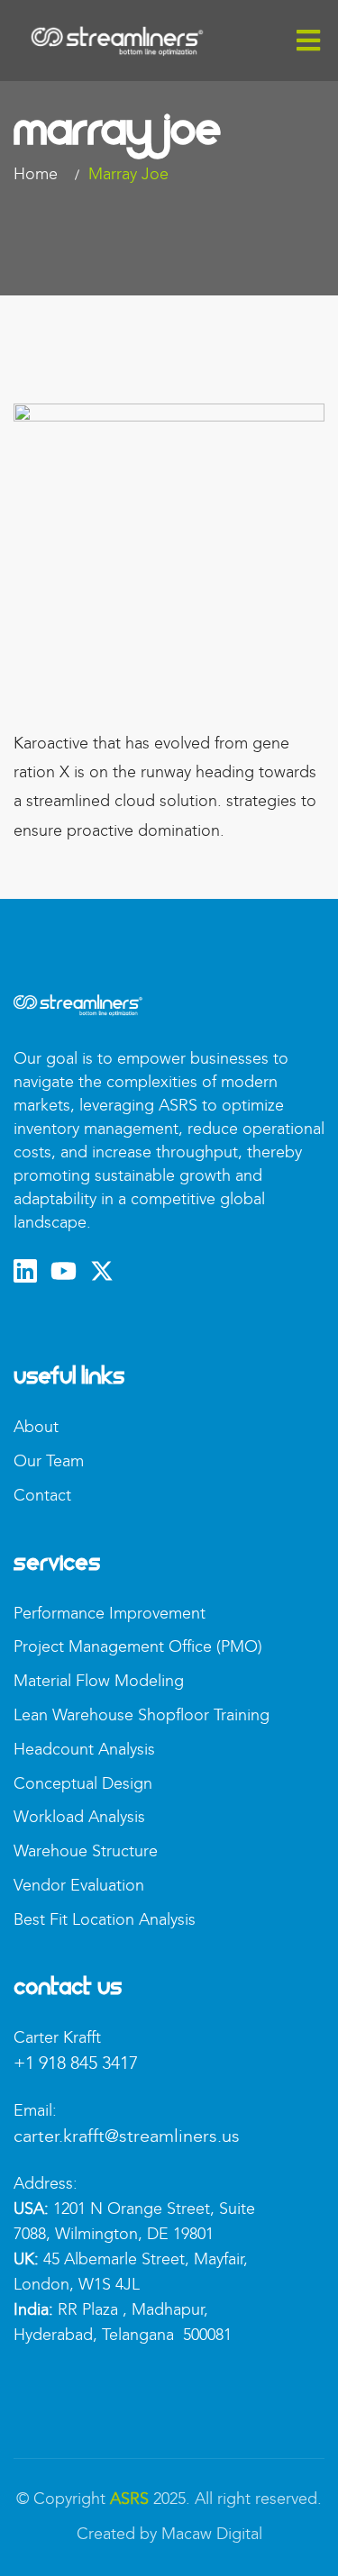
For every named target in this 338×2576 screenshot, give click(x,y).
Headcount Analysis (84, 1749)
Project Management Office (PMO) (138, 1646)
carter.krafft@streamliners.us (127, 2136)
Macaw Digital (212, 2534)
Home (40, 174)
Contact (42, 1495)
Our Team (49, 1461)
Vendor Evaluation (79, 1885)
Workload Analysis (79, 1817)
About (36, 1427)
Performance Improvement (110, 1613)
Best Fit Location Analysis (105, 1919)
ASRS (129, 2499)
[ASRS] (117, 40)
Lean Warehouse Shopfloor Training (142, 1715)
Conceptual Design (83, 1783)
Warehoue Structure (86, 1851)
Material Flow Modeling (99, 1681)
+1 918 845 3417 (76, 2063)
